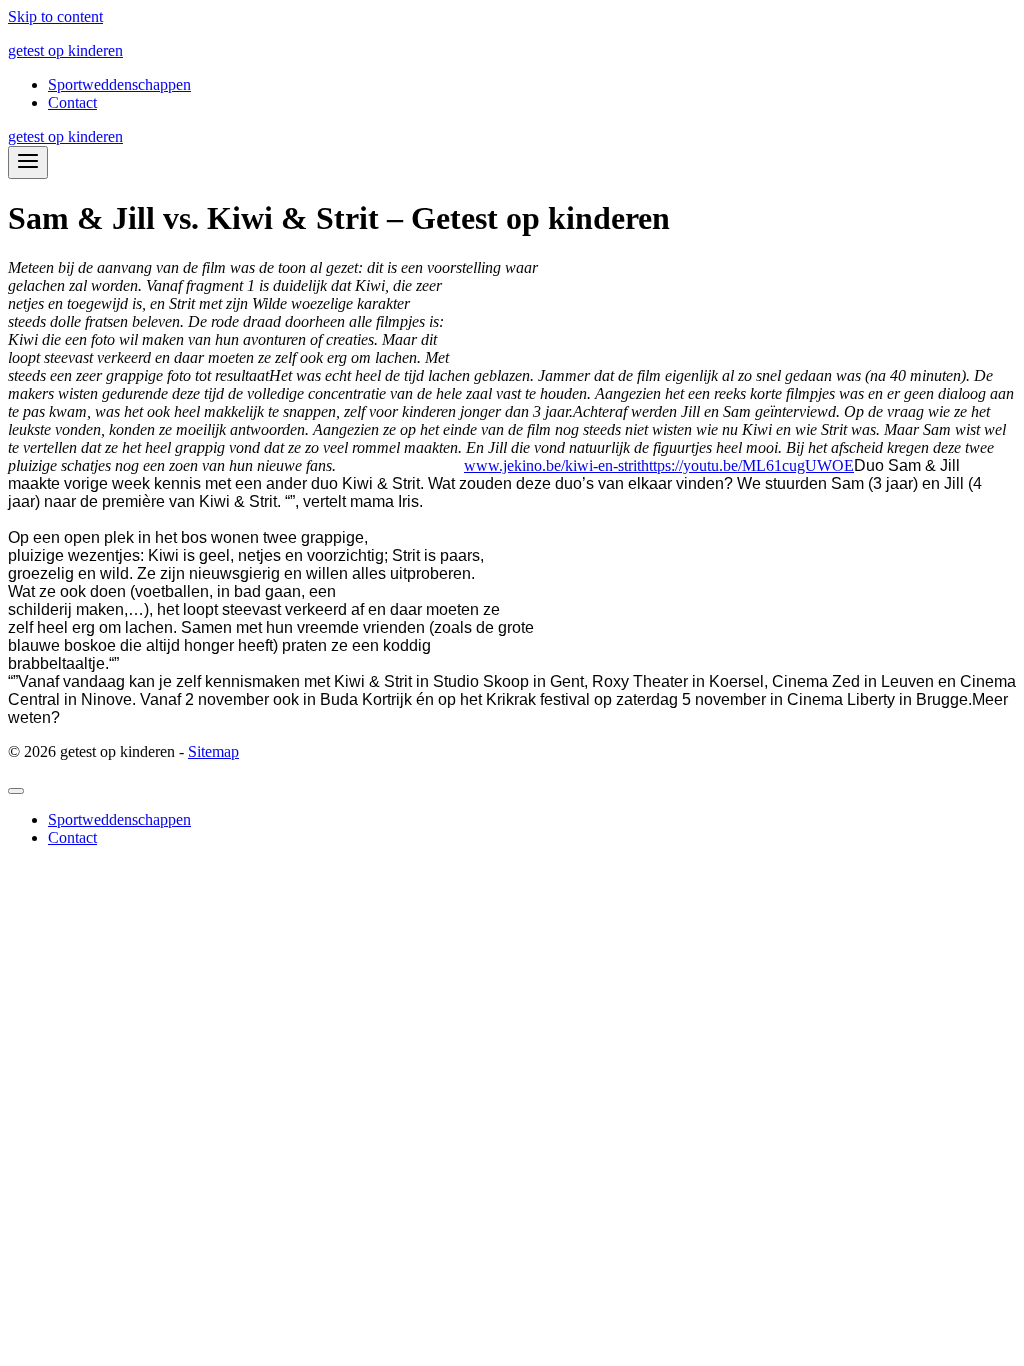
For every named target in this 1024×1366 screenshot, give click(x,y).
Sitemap (213, 751)
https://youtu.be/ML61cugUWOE (747, 465)
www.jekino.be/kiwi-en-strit (552, 465)
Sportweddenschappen (119, 84)
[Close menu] (16, 791)
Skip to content (55, 16)
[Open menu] (28, 162)
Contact (72, 102)
